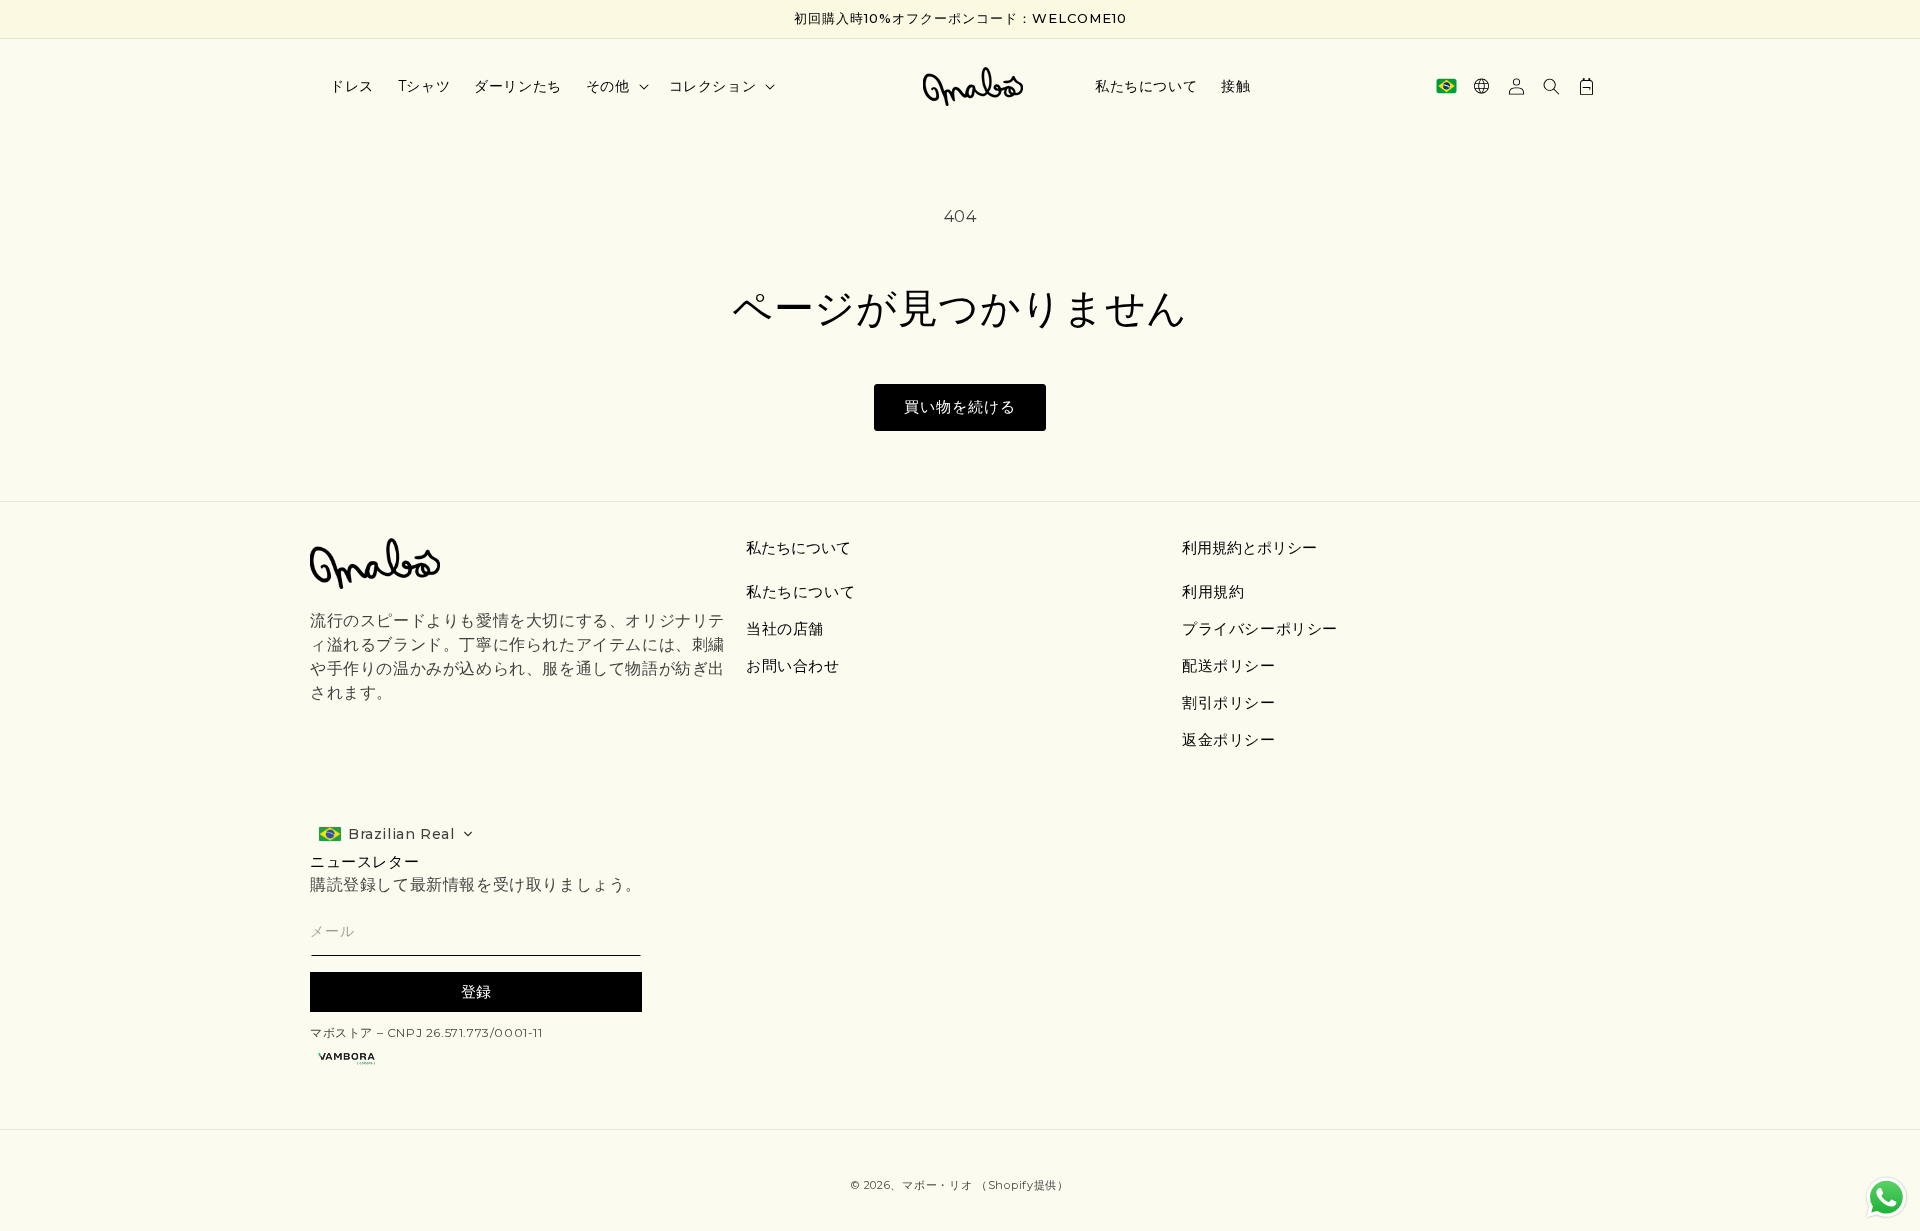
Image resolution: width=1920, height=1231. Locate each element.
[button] (615, 86)
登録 (476, 991)
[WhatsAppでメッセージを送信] (1886, 1197)
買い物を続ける (960, 406)
